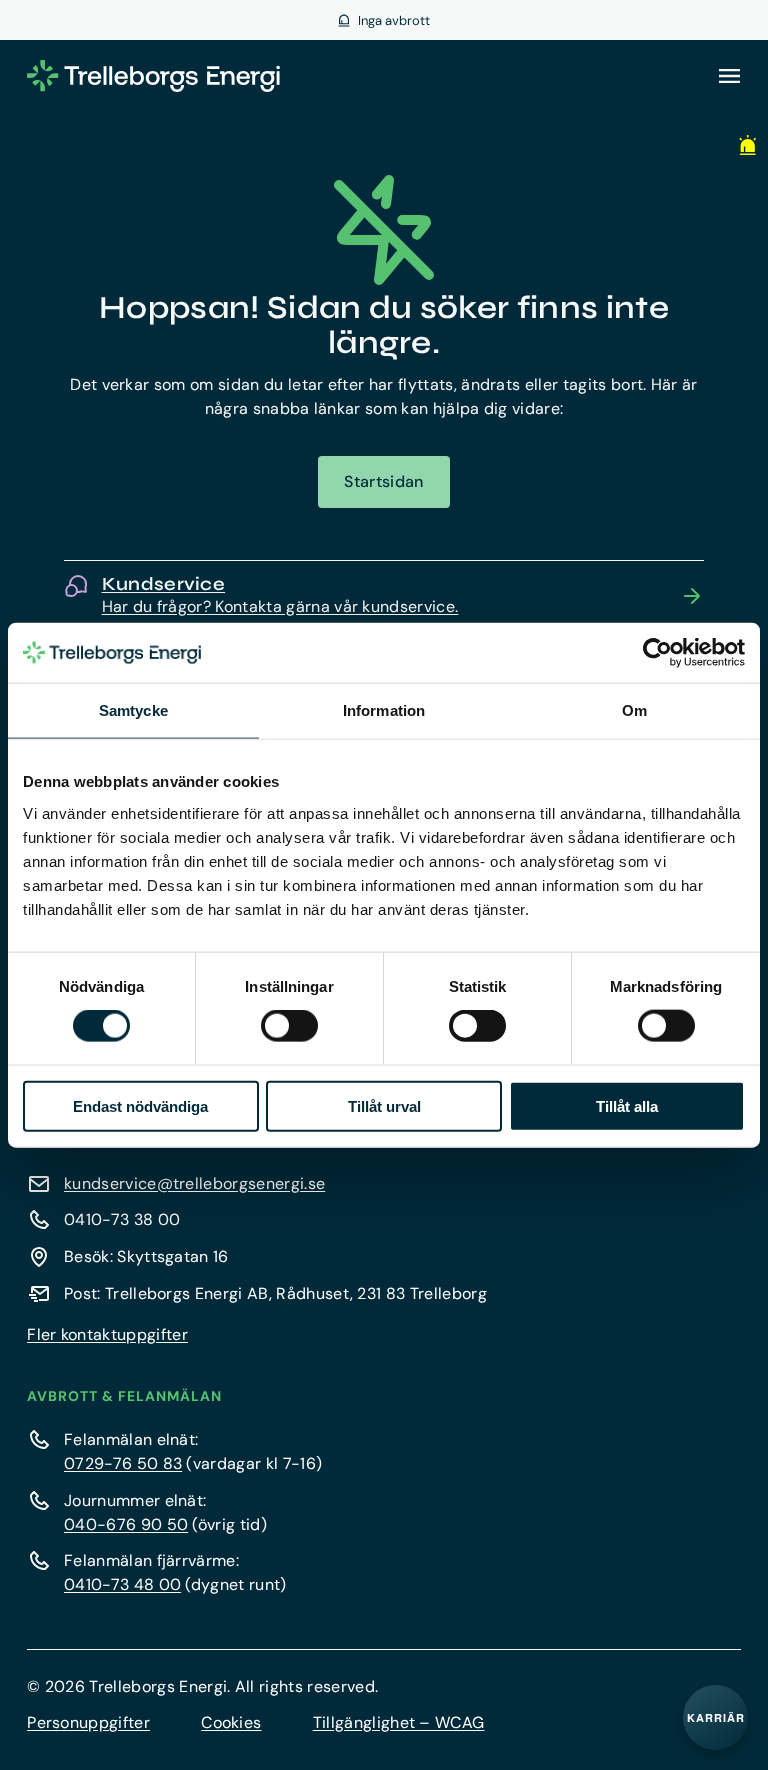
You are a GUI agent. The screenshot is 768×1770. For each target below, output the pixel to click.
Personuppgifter (88, 1722)
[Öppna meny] (729, 76)
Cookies (231, 1722)
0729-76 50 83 (123, 1463)
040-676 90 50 (126, 1524)
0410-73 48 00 (122, 1584)
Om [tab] (634, 710)
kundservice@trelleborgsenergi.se (194, 1183)
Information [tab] (384, 710)
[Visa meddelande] (744, 145)
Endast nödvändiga (140, 1105)
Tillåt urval (384, 1105)
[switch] (289, 1026)
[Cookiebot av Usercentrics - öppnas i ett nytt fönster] (657, 653)
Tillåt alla (627, 1105)
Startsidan (383, 481)
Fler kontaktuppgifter (107, 1334)
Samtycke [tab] (133, 710)
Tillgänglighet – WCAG (399, 1722)
